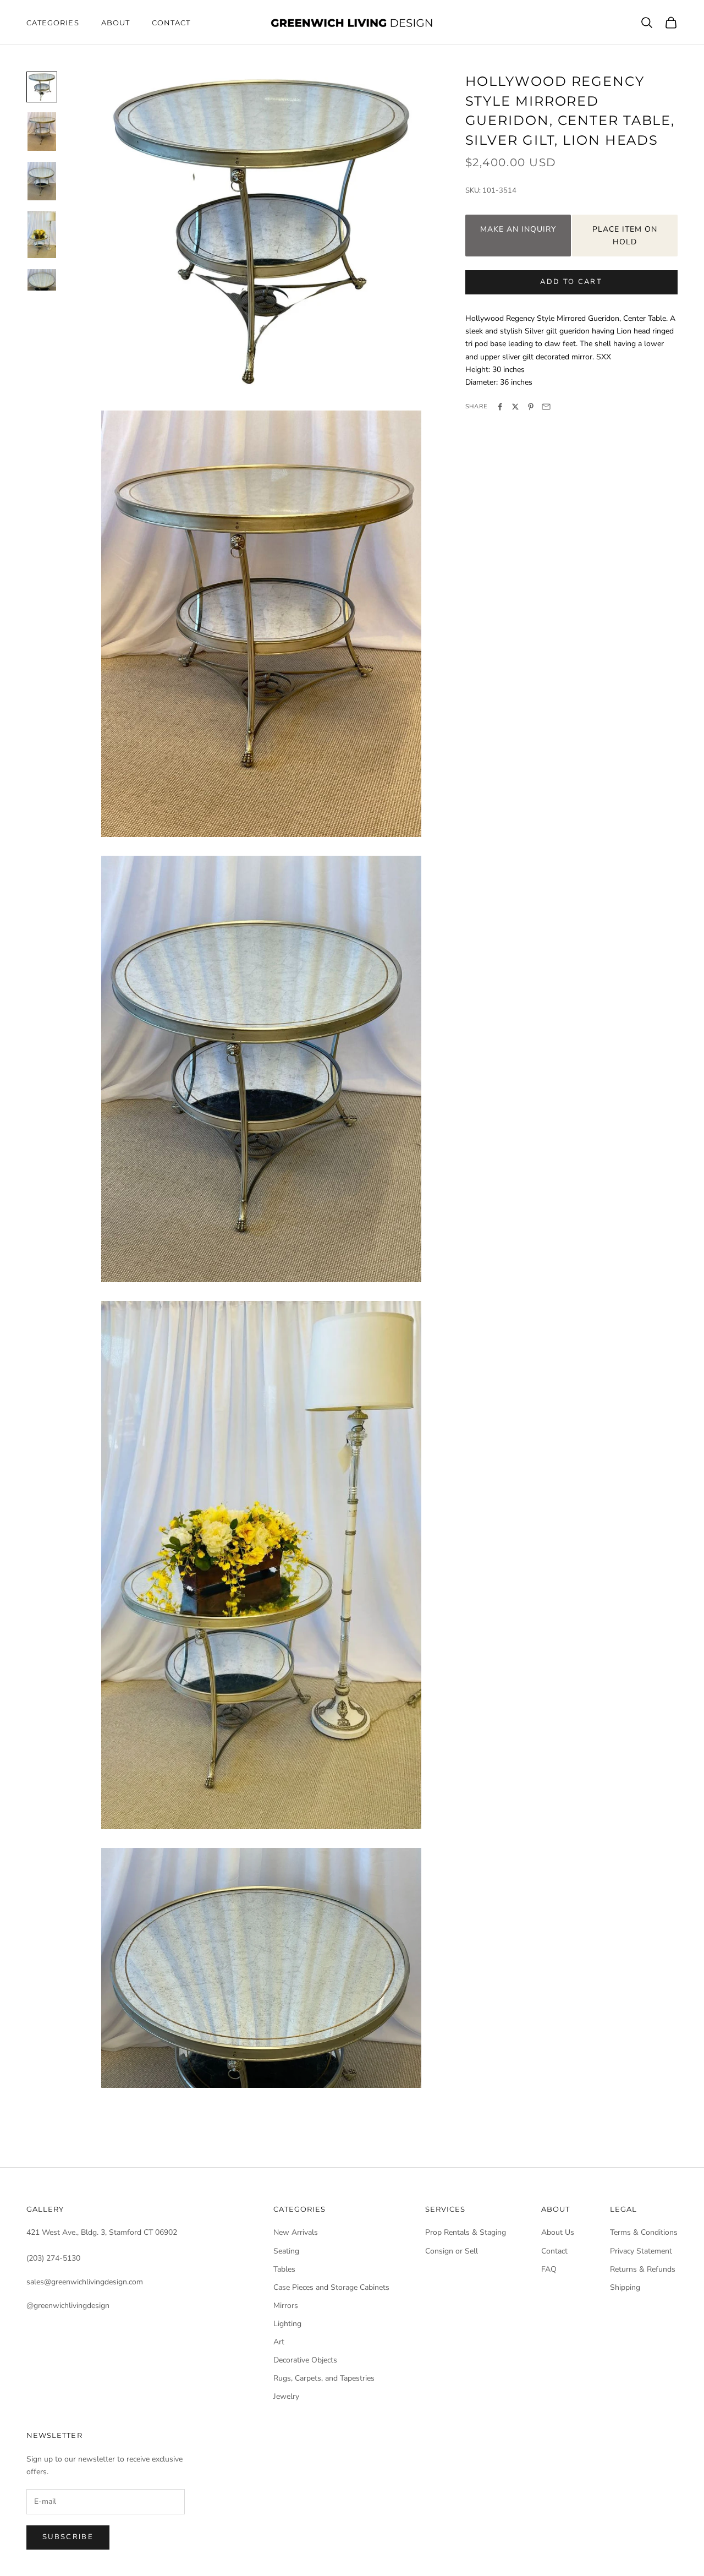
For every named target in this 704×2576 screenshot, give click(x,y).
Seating (286, 2251)
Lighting (287, 2324)
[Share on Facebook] (500, 407)
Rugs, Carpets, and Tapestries (324, 2378)
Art (279, 2342)
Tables (284, 2269)
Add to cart (571, 282)
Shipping (625, 2287)
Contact (171, 23)
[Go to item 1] (42, 87)
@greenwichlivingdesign (68, 2306)
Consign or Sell (452, 2251)
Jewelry (286, 2396)
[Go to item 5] (42, 280)
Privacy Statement (641, 2251)
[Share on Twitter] (515, 407)
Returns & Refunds (643, 2269)
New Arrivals (296, 2232)
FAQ (549, 2269)
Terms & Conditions (644, 2232)
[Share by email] (546, 407)
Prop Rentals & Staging (466, 2232)
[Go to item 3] (42, 181)
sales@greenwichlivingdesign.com (85, 2282)
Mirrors (286, 2306)
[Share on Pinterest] (531, 407)
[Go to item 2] (42, 132)
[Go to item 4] (42, 235)
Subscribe (68, 2537)
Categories (53, 23)
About (116, 23)
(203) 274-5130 (53, 2258)
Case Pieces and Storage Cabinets (331, 2287)
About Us (558, 2232)
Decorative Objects (305, 2360)
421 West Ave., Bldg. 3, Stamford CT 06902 (102, 2232)
